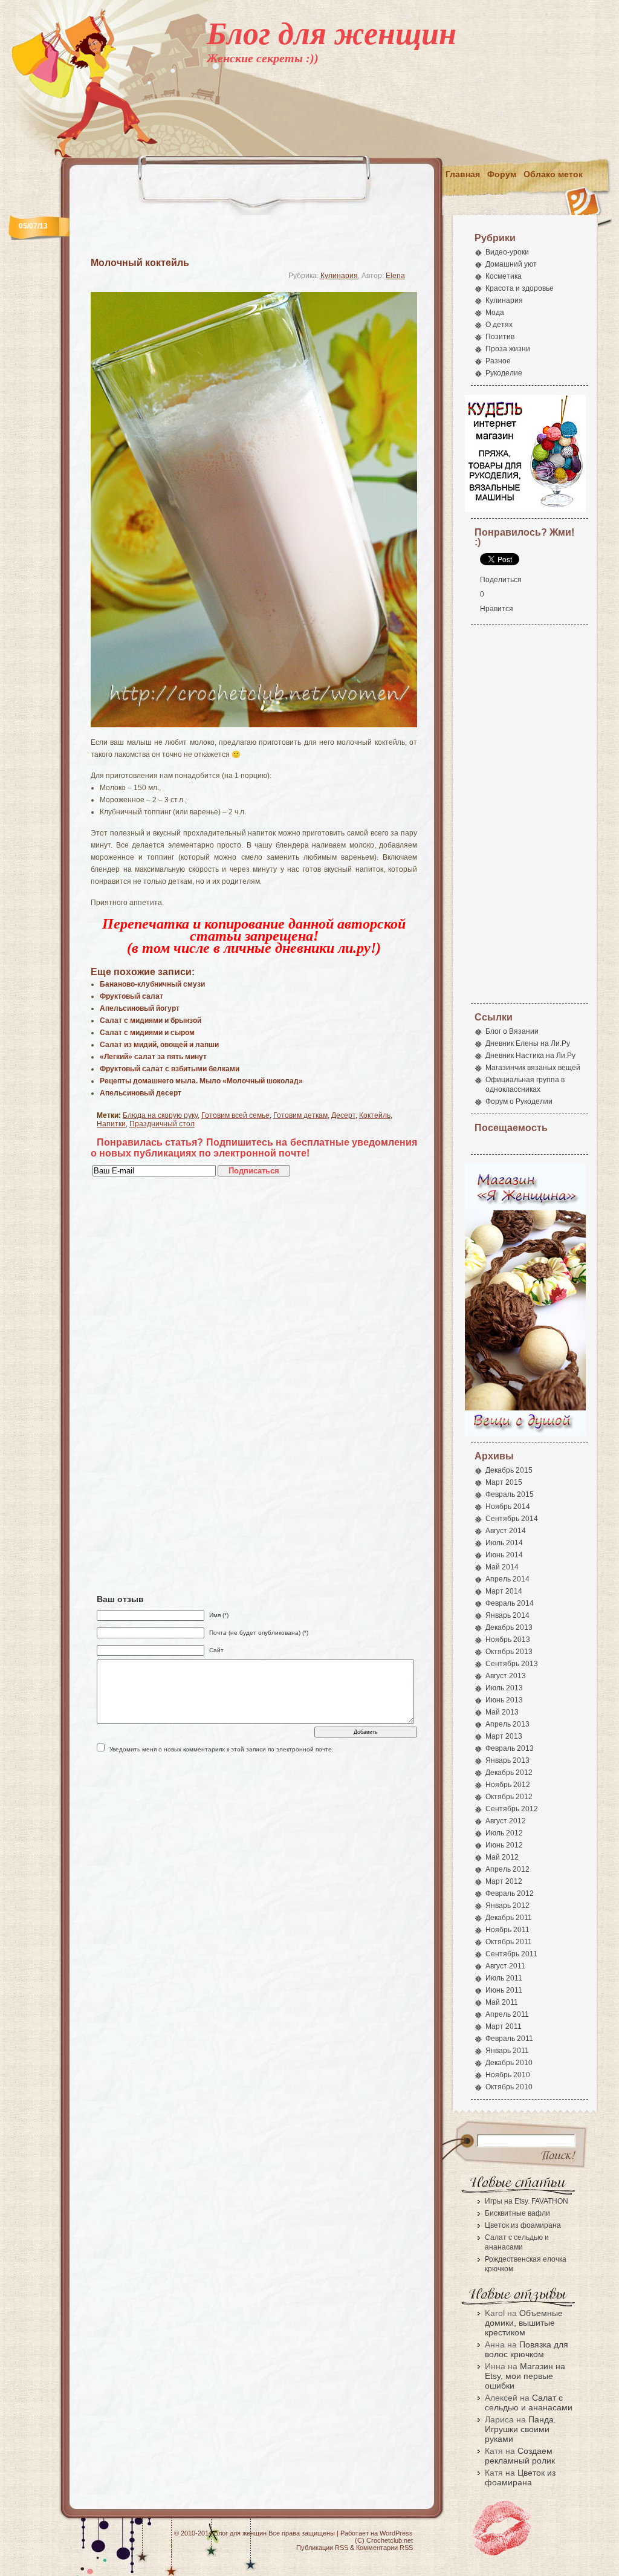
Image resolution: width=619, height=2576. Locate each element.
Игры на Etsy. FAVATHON (527, 2201)
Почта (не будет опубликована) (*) (259, 1633)
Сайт (216, 1650)
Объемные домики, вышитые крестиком (524, 2323)
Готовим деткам (300, 1115)
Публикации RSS (322, 2548)
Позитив (500, 337)
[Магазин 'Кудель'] (525, 510)
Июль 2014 (504, 1543)
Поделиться (501, 580)
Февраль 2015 (510, 1494)
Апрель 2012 (507, 1869)
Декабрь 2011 (509, 1918)
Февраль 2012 (510, 1893)
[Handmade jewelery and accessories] (525, 1434)
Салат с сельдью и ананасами (529, 2402)
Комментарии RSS (384, 2548)
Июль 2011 (504, 1978)
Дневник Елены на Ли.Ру (528, 1043)
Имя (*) (219, 1615)
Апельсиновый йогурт (140, 1008)
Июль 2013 (504, 1688)
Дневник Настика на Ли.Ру (530, 1056)
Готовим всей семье (235, 1115)
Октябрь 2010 (509, 2087)
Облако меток (553, 174)
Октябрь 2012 (509, 1797)
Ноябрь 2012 (508, 1785)
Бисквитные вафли (517, 2213)
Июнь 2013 (504, 1700)
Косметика (504, 276)
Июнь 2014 (504, 1555)
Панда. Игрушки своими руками (520, 2429)
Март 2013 (504, 1736)
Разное (498, 361)
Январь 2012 (507, 1906)
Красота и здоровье (520, 288)
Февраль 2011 (509, 2039)
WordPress (396, 2533)
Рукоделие (504, 373)
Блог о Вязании (512, 1031)
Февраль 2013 (510, 1748)
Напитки (111, 1124)
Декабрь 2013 (509, 1627)
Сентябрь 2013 (512, 1664)
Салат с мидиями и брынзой (151, 1020)
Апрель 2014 (507, 1579)
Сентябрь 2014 (512, 1519)
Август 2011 (505, 1966)
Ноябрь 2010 (508, 2075)
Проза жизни (508, 349)
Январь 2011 (507, 2051)
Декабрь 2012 (509, 1773)
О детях (499, 325)
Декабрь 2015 (509, 1470)
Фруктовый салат (131, 996)
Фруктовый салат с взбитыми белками (170, 1069)
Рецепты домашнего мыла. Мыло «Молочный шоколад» (201, 1081)
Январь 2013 (507, 1760)
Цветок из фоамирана (523, 2225)
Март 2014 (504, 1591)
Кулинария (339, 276)
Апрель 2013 (507, 1724)
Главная (463, 174)
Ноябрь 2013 (508, 1640)
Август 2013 (506, 1676)
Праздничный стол (162, 1124)
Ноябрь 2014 (508, 1507)
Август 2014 (506, 1531)
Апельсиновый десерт (141, 1093)
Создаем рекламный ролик (520, 2456)
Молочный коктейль (140, 263)
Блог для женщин (332, 34)
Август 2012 (506, 1821)
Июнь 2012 (504, 1845)
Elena (395, 276)
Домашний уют (511, 264)
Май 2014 (502, 1567)
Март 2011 (504, 2026)
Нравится (497, 609)
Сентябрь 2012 (512, 1809)
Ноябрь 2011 (507, 1930)
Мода (495, 313)
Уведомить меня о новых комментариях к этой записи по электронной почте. (222, 1749)
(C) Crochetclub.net (384, 2540)
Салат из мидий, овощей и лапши (159, 1045)
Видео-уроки (507, 252)
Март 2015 (504, 1482)
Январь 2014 (507, 1615)
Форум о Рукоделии (519, 1101)
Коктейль (375, 1115)
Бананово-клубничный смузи (152, 984)
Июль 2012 (504, 1833)
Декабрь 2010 (509, 2063)
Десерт (343, 1115)
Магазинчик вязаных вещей (533, 1068)
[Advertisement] (386, 131)
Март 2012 (504, 1881)
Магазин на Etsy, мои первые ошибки (525, 2376)
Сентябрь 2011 (511, 1954)
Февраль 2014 (510, 1603)
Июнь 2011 (504, 1990)
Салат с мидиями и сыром (147, 1033)
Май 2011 (502, 2002)
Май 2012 (502, 1857)
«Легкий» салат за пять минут (153, 1057)
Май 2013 (502, 1712)
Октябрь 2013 (509, 1652)
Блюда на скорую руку (160, 1115)
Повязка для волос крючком (527, 2349)
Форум (502, 174)
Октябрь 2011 (509, 1942)
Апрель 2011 (507, 2014)
